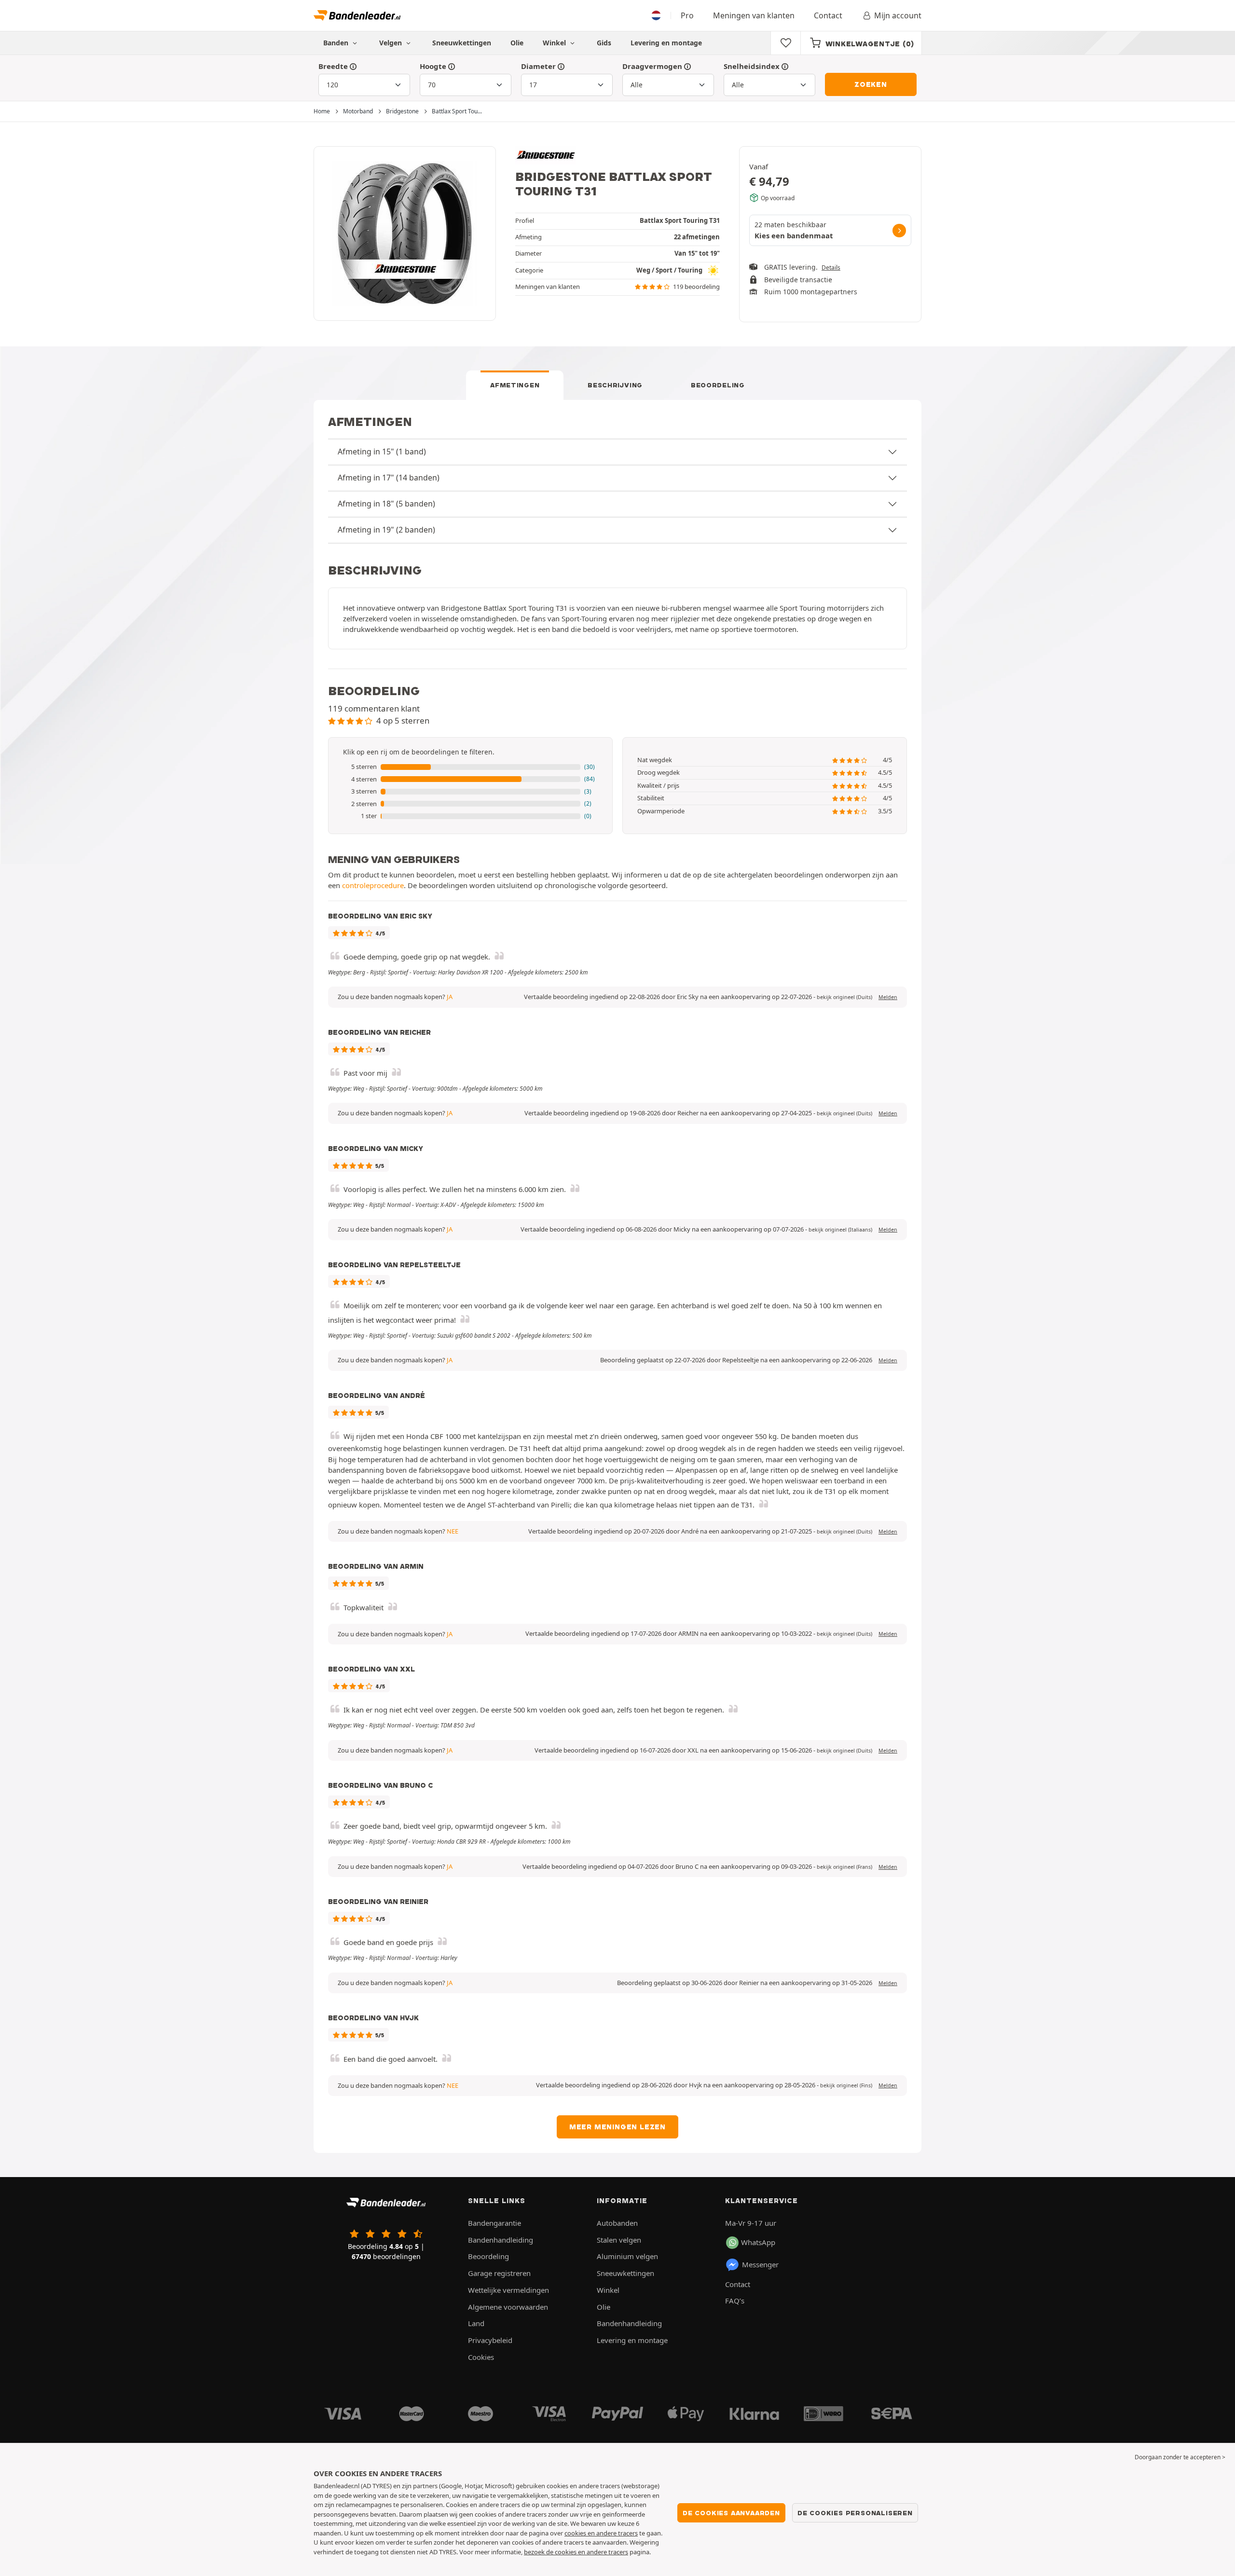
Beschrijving (615, 385)
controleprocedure (373, 885)
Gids (604, 43)
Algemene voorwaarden (508, 2307)
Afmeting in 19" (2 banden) (386, 530)
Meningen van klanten (754, 15)
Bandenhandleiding (501, 2240)
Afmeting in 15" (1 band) (382, 452)
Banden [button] (337, 43)
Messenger (760, 2264)
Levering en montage (666, 43)
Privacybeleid (490, 2340)
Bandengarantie (494, 2223)
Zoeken (871, 84)
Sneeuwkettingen (462, 43)
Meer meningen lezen (617, 2127)
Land (476, 2323)
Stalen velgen (619, 2240)
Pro (687, 15)
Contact (828, 15)
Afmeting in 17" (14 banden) (389, 478)
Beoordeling (718, 385)
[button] (470, 767)
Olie (517, 43)
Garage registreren (499, 2273)
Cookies (481, 2357)
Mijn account (898, 15)
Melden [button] (888, 997)
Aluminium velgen (627, 2256)
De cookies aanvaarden (731, 2513)
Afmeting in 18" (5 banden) (386, 504)
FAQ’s (735, 2301)
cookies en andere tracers (601, 2533)
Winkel (555, 43)
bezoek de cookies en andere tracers (576, 2552)
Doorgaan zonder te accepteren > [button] (1180, 2457)
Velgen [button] (391, 43)
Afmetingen (515, 385)
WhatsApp (758, 2242)
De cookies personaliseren (855, 2513)
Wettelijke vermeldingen (508, 2290)
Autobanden (617, 2223)
